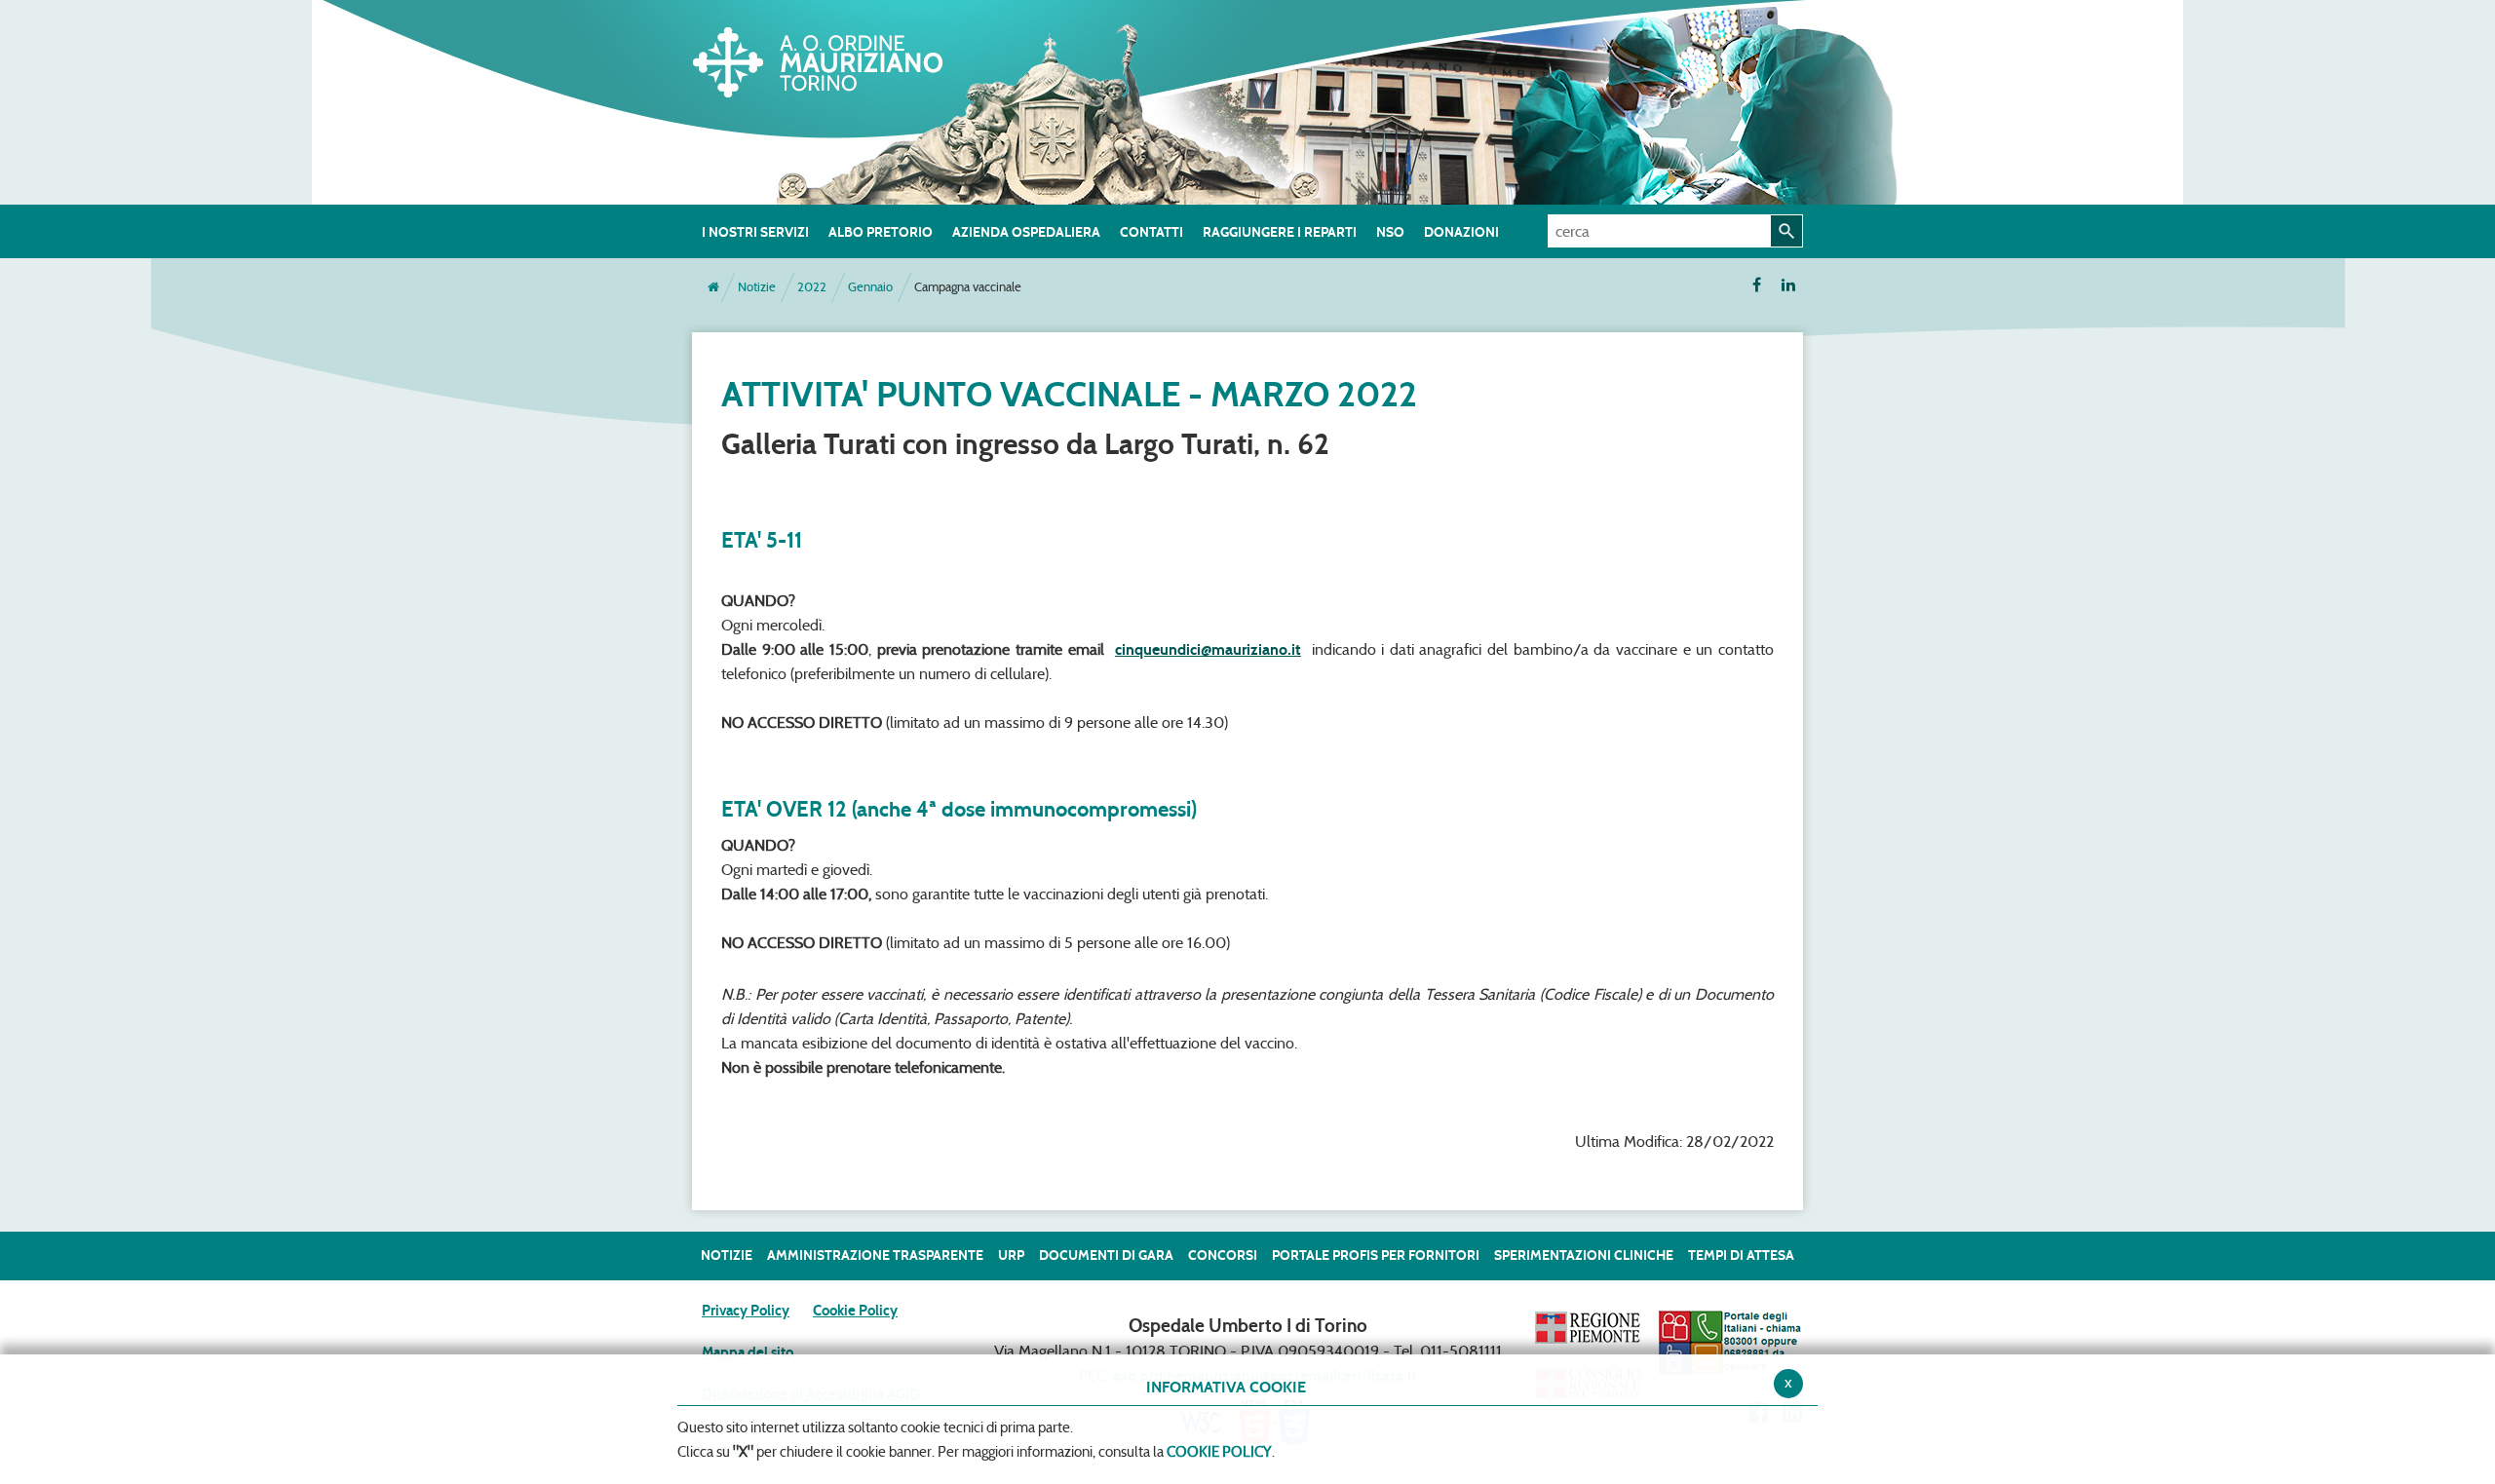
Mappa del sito (748, 1352)
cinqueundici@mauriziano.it (1208, 649)
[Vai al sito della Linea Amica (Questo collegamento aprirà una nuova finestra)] (1730, 1342)
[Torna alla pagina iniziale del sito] (713, 287)
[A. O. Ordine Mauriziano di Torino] (838, 58)
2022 (812, 287)
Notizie (757, 287)
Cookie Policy (855, 1311)
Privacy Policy (746, 1311)
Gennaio (870, 287)
